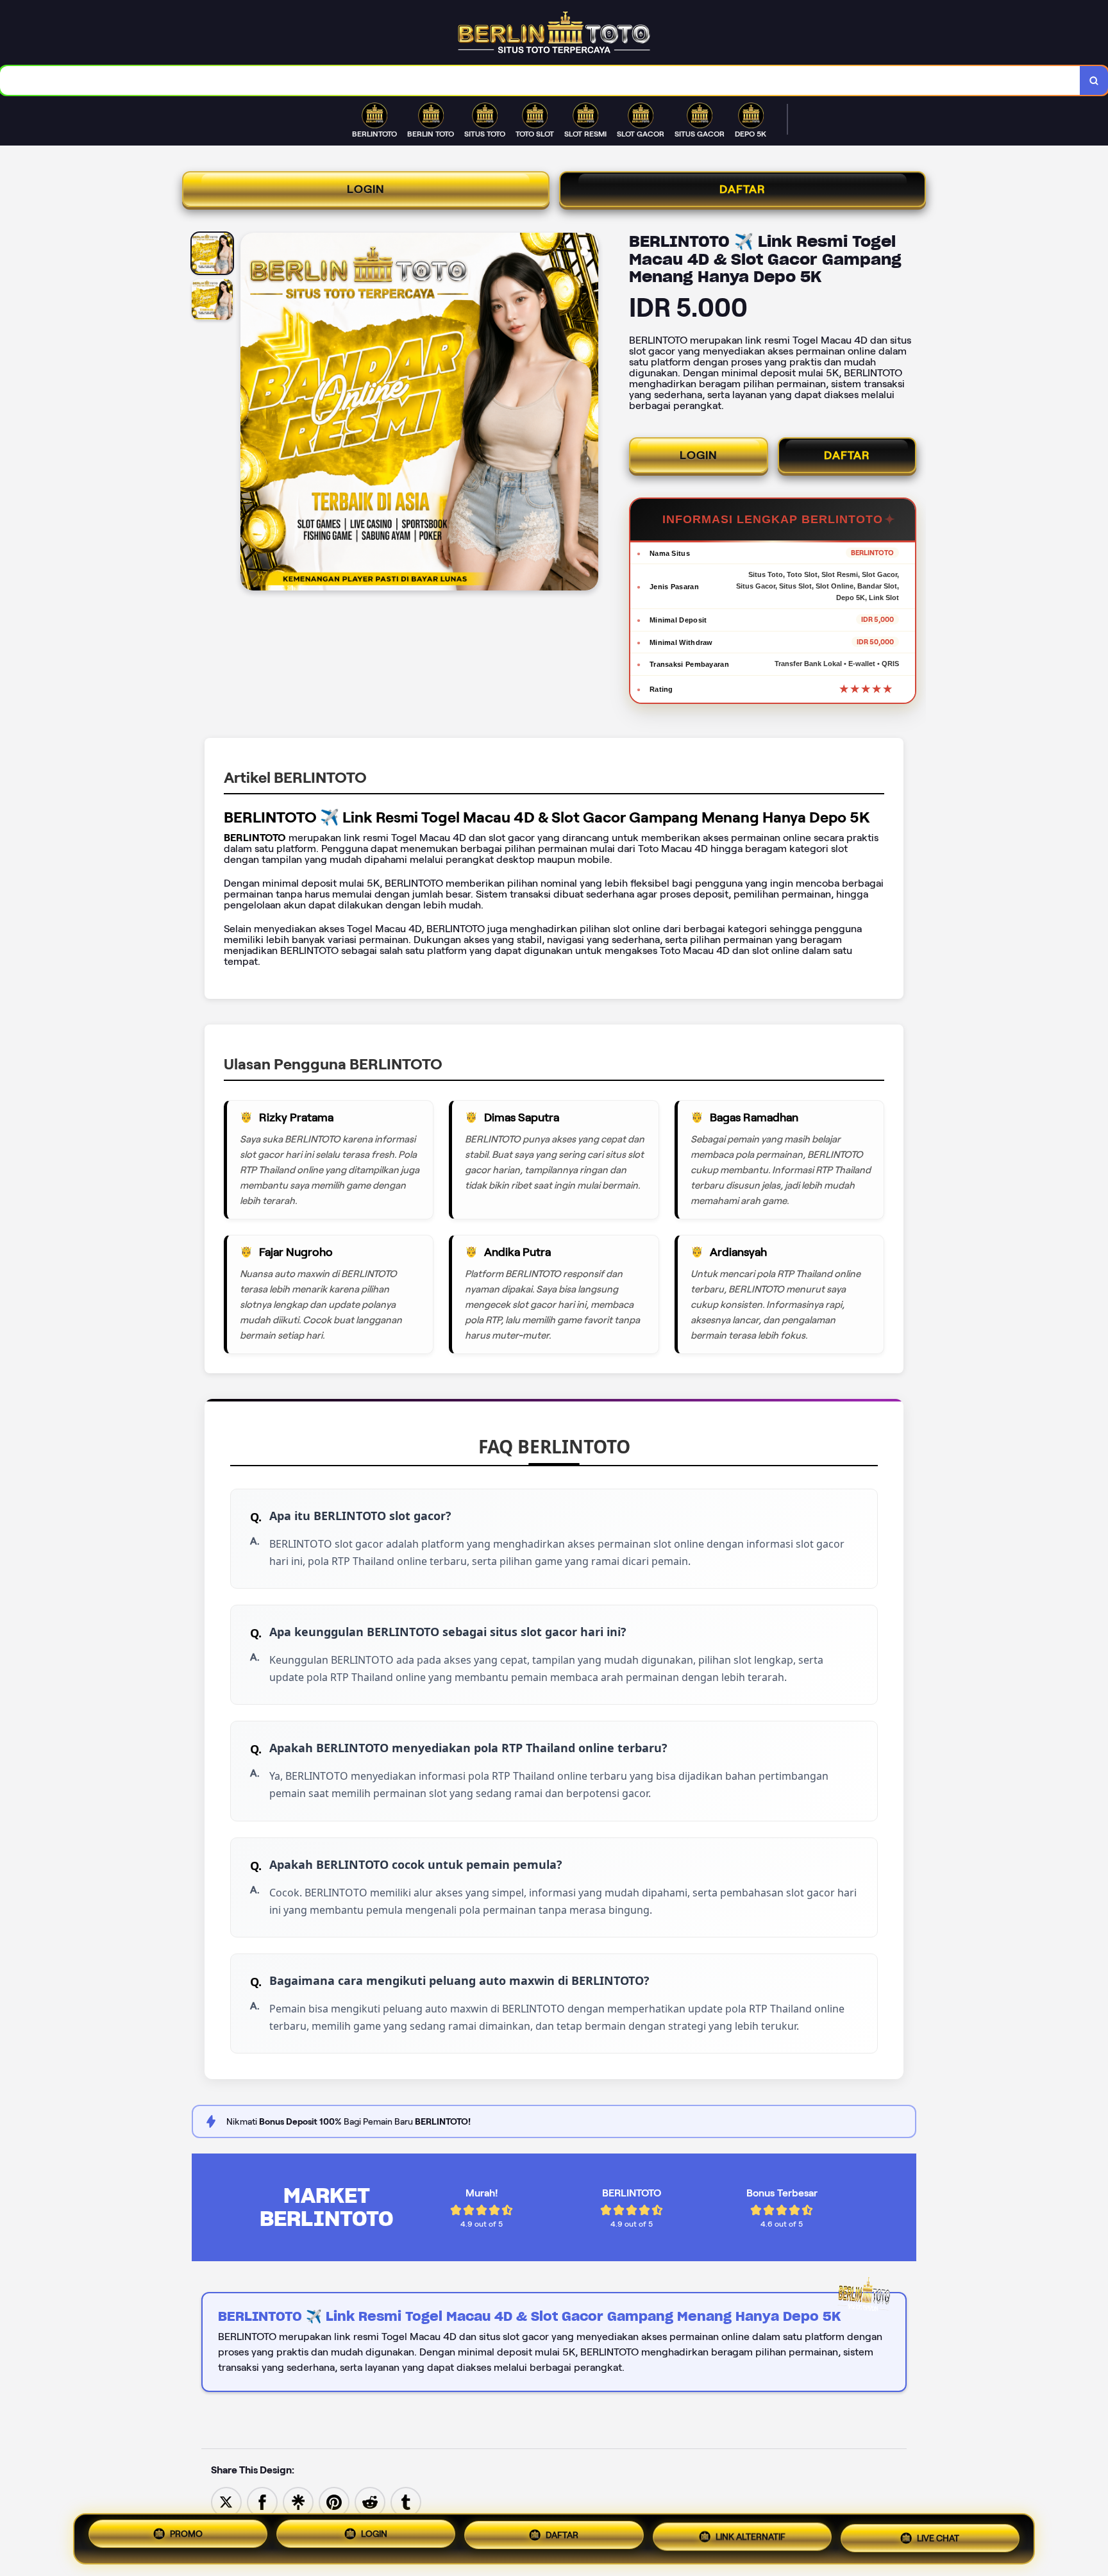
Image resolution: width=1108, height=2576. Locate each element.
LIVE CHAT (938, 2538)
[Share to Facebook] (262, 2501)
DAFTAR (743, 189)
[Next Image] (588, 414)
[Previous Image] (251, 414)
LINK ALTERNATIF (751, 2539)
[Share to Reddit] (370, 2501)
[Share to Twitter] (226, 2501)
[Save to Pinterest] (334, 2501)
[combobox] (540, 80)
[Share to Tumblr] (406, 2501)
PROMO (186, 2536)
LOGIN (366, 189)
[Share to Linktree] (298, 2501)
